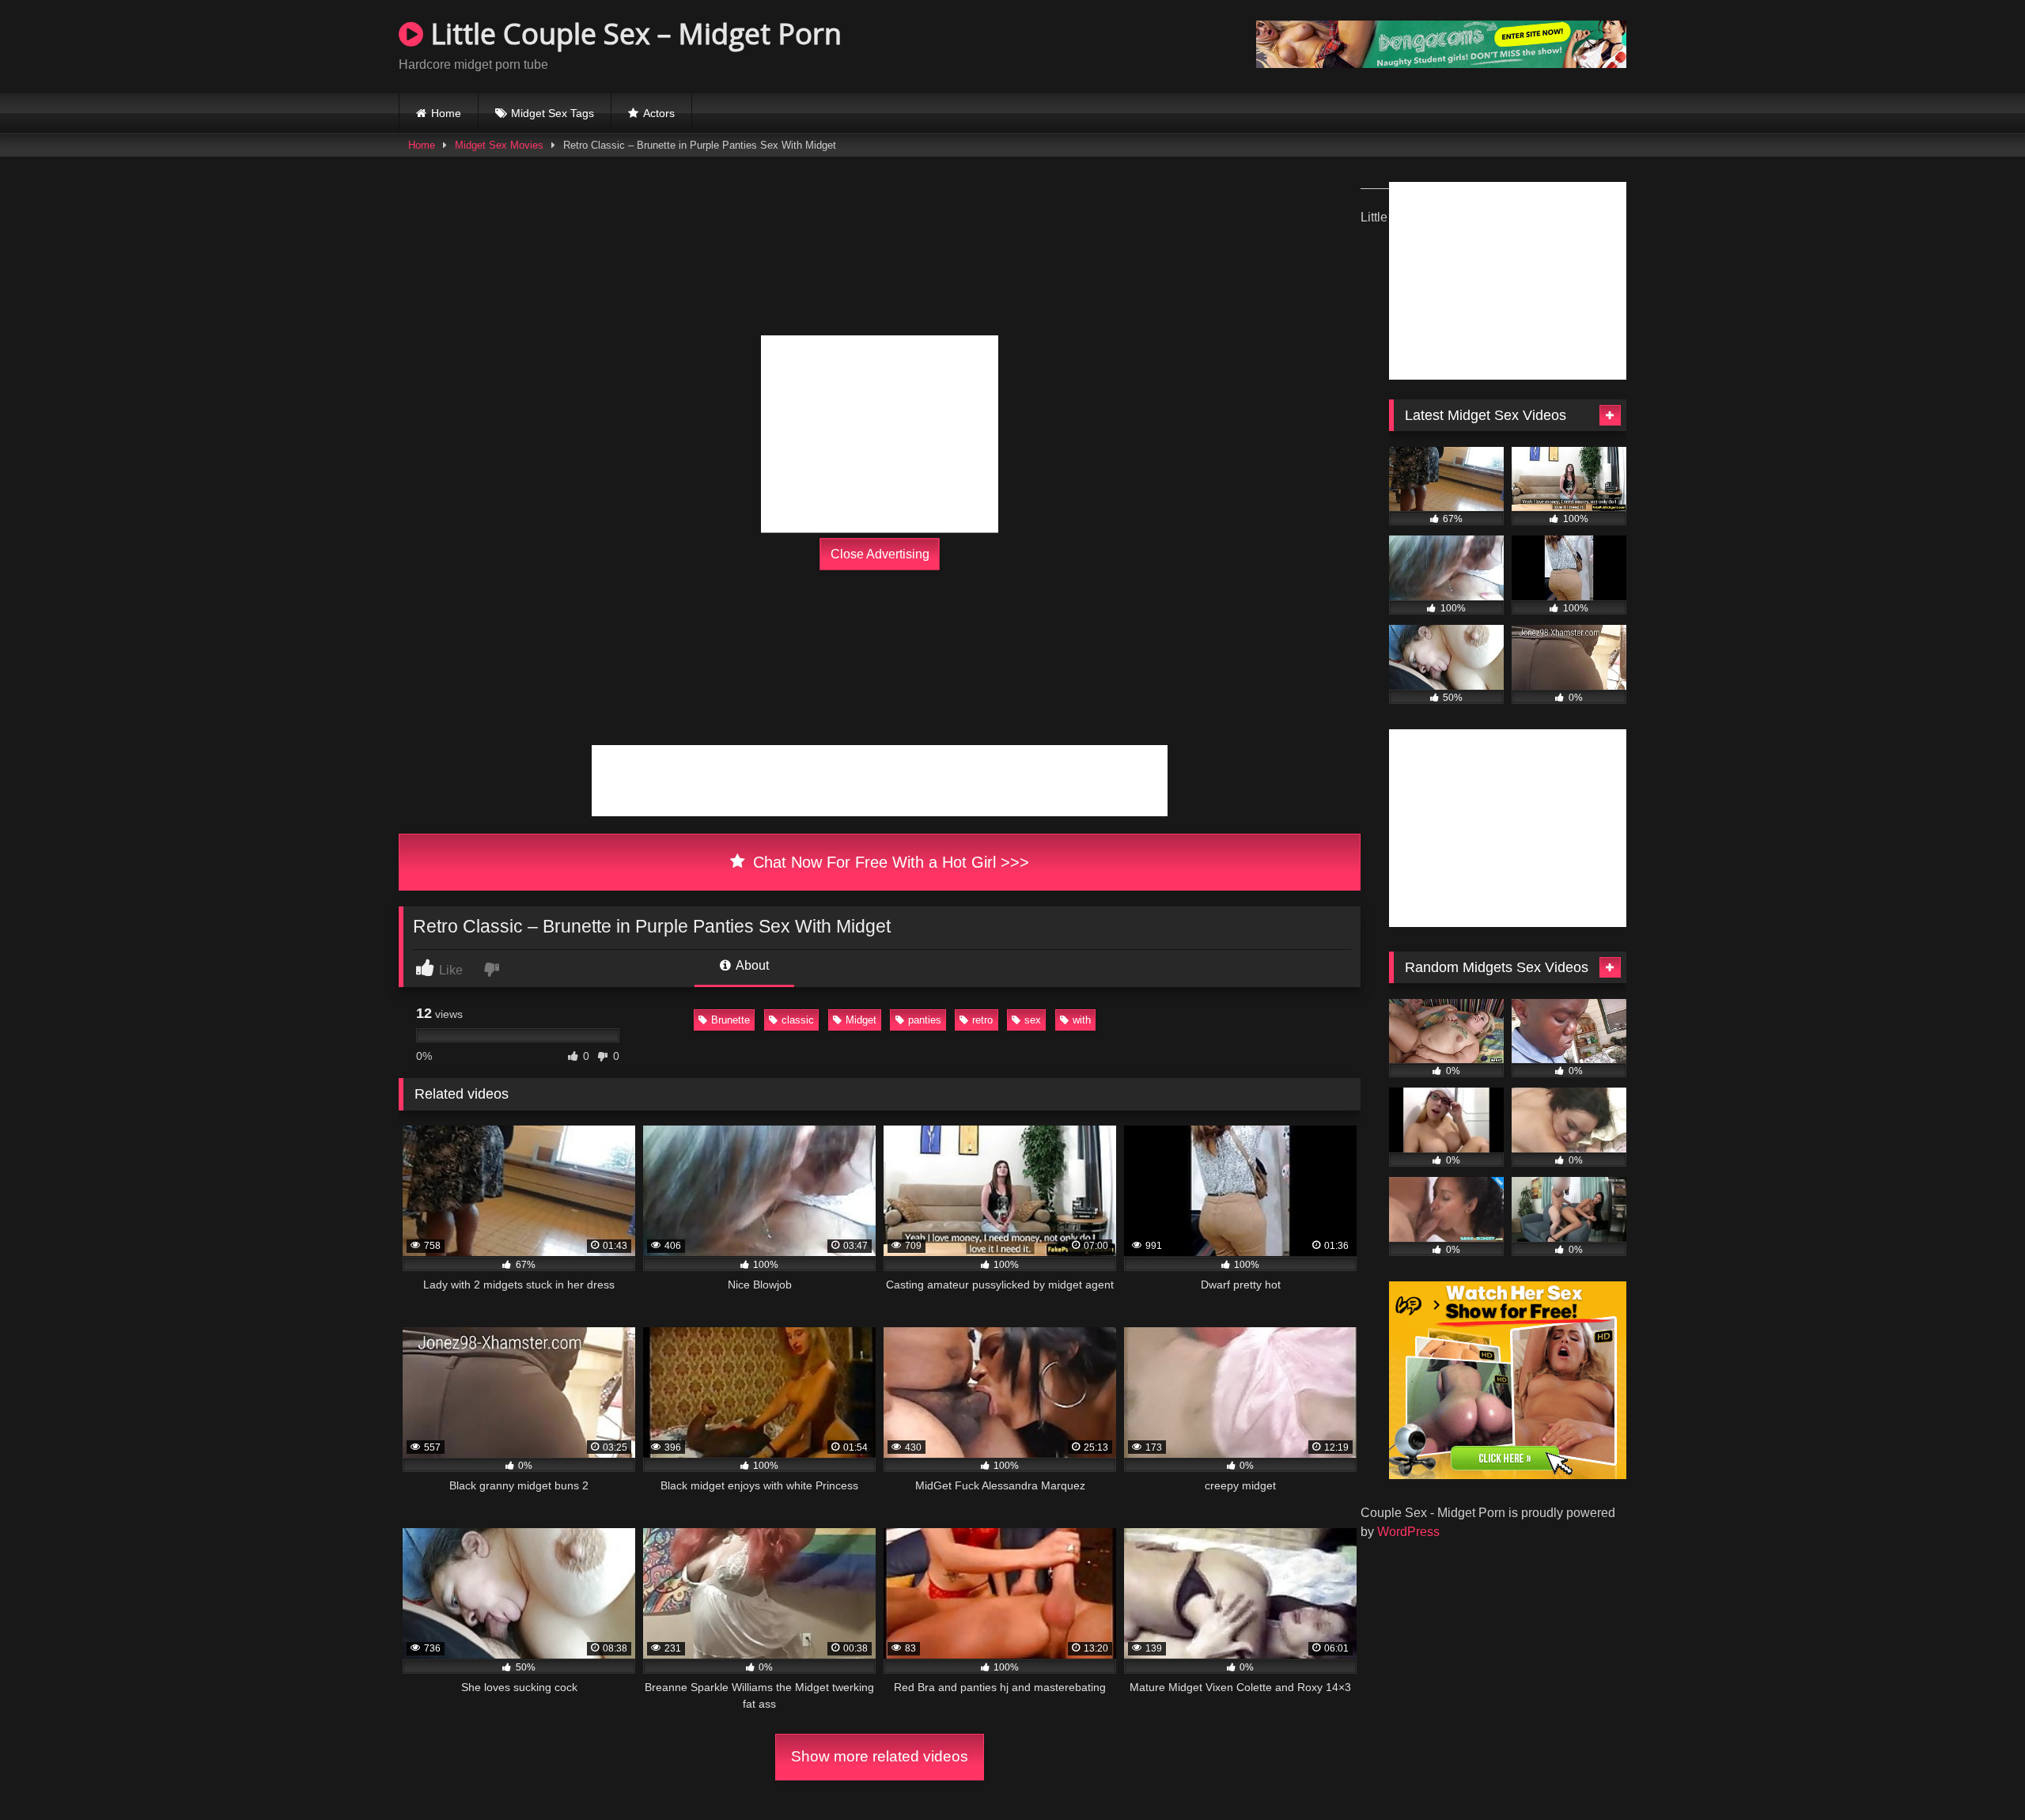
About (751, 965)
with (1082, 1020)
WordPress (1408, 1532)
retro (982, 1020)
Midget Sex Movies (499, 145)
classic (798, 1020)
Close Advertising (880, 554)
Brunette (731, 1020)
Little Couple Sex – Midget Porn (632, 34)
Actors (659, 113)
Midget (861, 1020)
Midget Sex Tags (553, 113)
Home (446, 113)
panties (925, 1020)
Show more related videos (880, 1756)
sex (1033, 1020)
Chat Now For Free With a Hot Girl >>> (889, 862)
